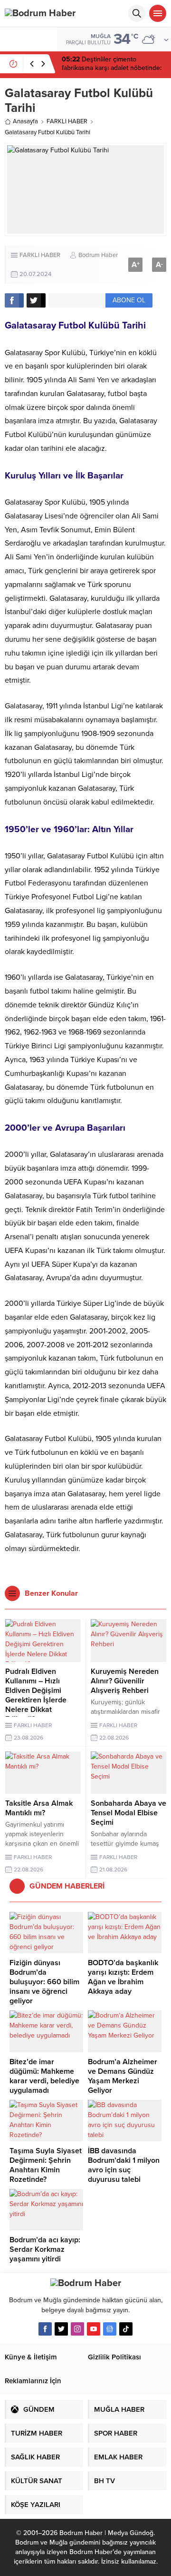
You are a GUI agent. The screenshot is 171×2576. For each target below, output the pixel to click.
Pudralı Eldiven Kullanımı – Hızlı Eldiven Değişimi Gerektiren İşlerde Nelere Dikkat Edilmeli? (36, 1695)
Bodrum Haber (98, 255)
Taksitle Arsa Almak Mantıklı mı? (39, 1808)
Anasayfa (25, 121)
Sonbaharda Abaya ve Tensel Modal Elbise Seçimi (128, 1813)
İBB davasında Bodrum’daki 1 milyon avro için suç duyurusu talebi (124, 2165)
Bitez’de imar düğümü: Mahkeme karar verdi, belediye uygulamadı (44, 2076)
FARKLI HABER (67, 121)
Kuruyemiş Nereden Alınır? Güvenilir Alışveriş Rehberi (125, 1681)
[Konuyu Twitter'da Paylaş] (36, 300)
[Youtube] (94, 2329)
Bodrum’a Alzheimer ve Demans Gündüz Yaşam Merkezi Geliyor (123, 2076)
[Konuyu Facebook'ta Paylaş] (14, 300)
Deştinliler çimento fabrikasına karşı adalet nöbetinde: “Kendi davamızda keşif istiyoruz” (112, 68)
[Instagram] (77, 2329)
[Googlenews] (110, 2329)
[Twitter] (61, 2329)
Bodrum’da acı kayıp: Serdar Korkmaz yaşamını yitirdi (45, 2249)
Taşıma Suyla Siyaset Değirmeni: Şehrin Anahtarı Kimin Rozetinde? (46, 2165)
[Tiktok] (126, 2329)
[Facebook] (45, 2329)
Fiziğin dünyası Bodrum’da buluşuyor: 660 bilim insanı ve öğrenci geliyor (44, 1982)
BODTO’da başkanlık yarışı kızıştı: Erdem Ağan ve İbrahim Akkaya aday (123, 1977)
